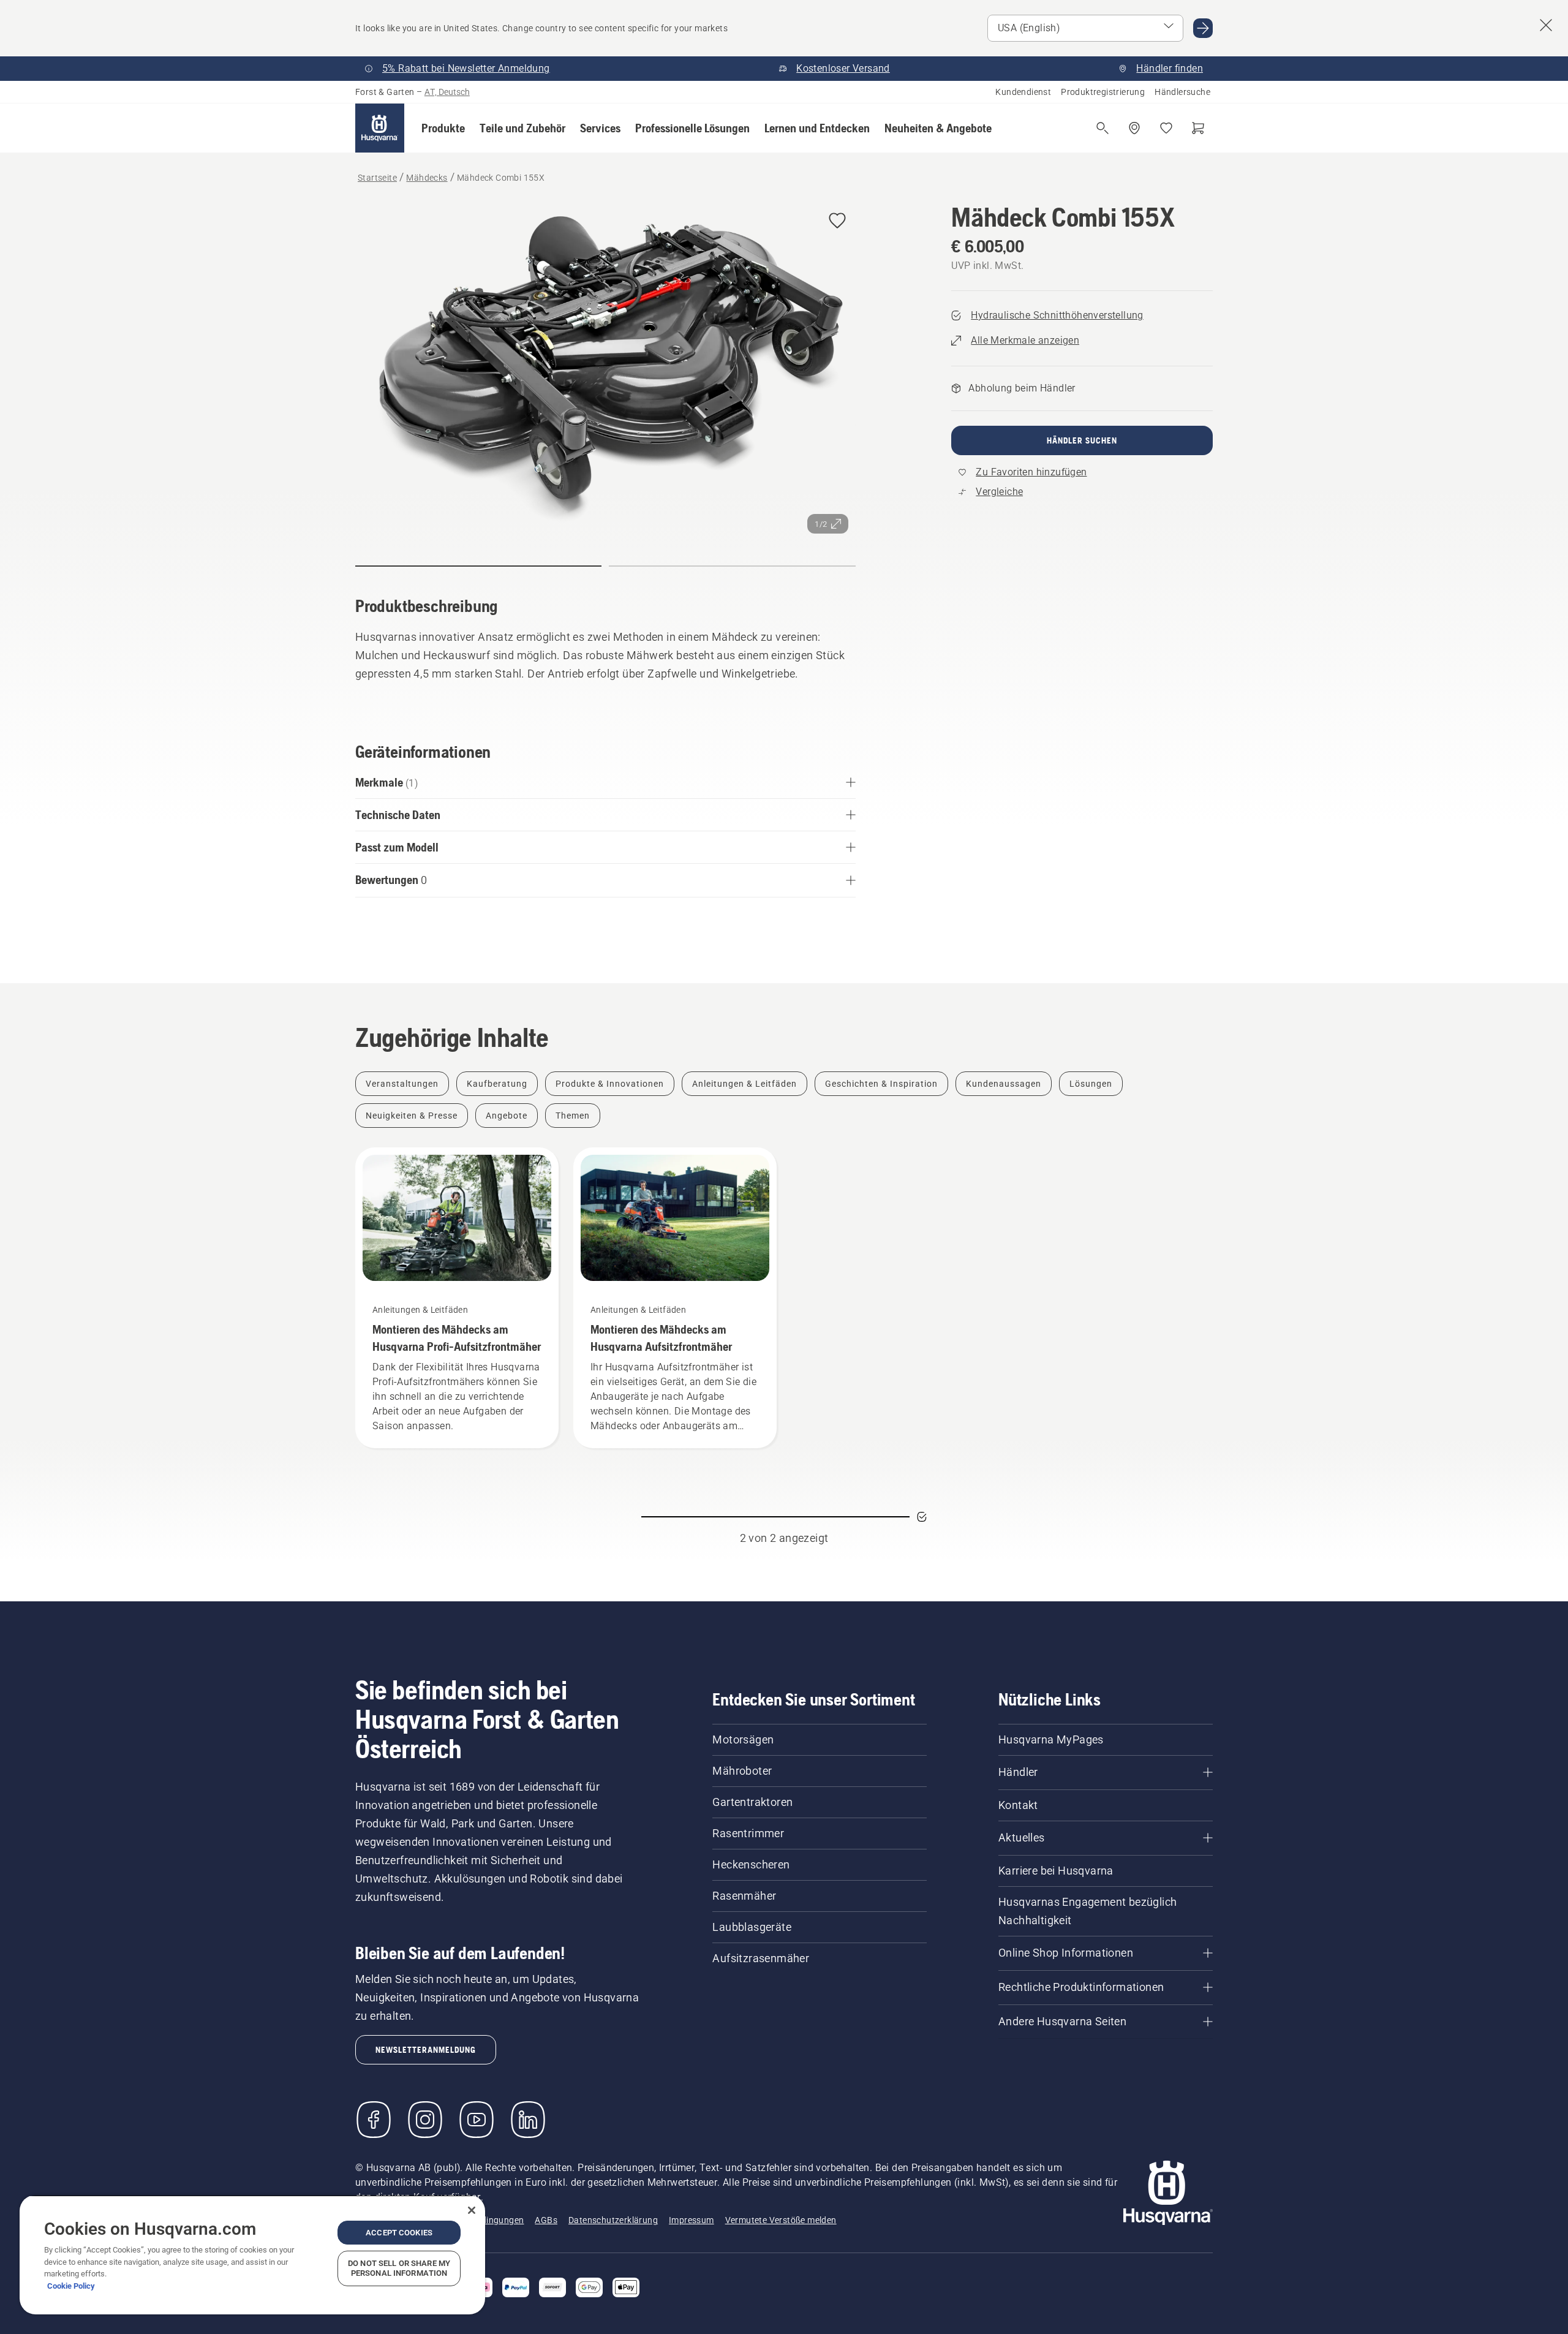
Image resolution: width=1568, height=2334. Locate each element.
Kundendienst (1023, 92)
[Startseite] (380, 128)
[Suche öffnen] (1102, 128)
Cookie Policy (71, 2286)
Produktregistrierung (1103, 92)
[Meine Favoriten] (1166, 128)
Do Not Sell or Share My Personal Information (399, 2268)
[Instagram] (425, 2120)
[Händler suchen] (1134, 128)
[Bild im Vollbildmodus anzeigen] (605, 372)
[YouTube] (477, 2120)
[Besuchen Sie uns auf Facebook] (374, 2120)
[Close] (472, 2210)
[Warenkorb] (1198, 128)
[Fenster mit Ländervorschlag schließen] (1546, 25)
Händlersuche (1182, 92)
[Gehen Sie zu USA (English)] (1203, 28)
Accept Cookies (399, 2233)
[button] (443, 128)
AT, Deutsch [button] (447, 92)
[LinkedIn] (528, 2120)
